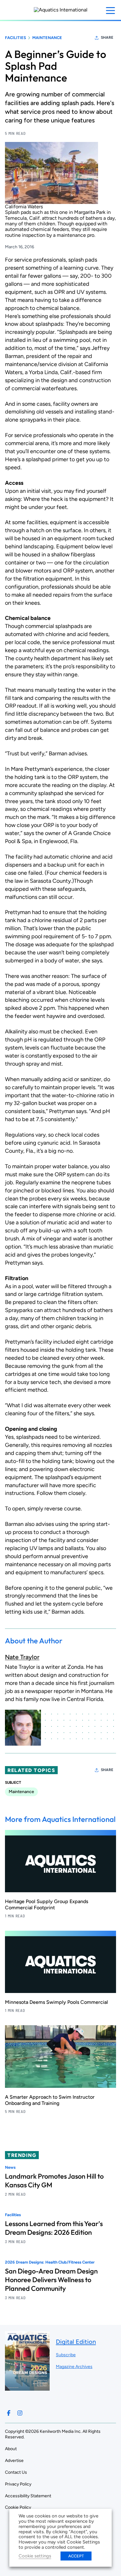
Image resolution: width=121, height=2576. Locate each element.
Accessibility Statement (28, 2496)
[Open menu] (110, 11)
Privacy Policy (18, 2484)
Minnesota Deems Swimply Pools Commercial (56, 2002)
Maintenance (47, 38)
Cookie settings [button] (35, 2556)
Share (107, 38)
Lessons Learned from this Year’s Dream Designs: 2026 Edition (54, 2228)
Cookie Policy (18, 2507)
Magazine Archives (74, 2367)
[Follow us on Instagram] (20, 2413)
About (11, 2449)
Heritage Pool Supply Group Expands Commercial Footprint (47, 1904)
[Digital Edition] (27, 2387)
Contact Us (16, 2472)
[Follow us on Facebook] (9, 2413)
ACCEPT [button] (76, 2556)
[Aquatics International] (61, 10)
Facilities (16, 38)
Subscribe (66, 2355)
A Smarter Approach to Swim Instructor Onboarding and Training (50, 2100)
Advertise (14, 2461)
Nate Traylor (22, 1657)
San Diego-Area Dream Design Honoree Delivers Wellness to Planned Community (51, 2280)
